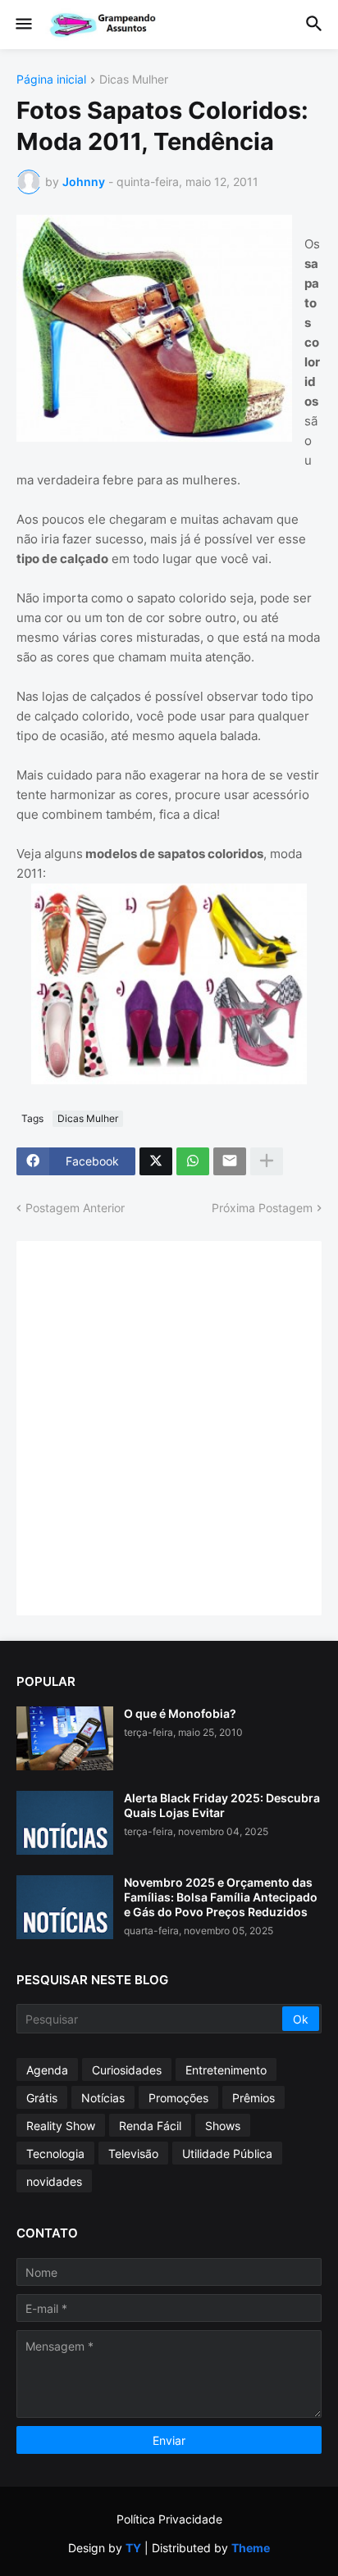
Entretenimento (226, 2070)
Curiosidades (127, 2070)
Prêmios (253, 2098)
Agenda (47, 2070)
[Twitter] (156, 1161)
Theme (251, 2548)
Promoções (178, 2098)
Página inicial (51, 80)
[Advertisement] (169, 1426)
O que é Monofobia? (180, 1713)
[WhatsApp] (193, 1161)
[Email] (230, 1161)
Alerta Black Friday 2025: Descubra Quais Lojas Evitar (222, 1805)
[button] (23, 25)
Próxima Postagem (262, 1208)
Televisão (133, 2153)
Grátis (42, 2098)
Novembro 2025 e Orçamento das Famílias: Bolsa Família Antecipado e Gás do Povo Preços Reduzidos (221, 1897)
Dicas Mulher (134, 80)
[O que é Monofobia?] (65, 1738)
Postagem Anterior (75, 1208)
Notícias (103, 2098)
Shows (223, 2126)
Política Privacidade (169, 2519)
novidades (54, 2181)
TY (133, 2548)
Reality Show (61, 2126)
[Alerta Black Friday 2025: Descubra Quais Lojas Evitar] (65, 1823)
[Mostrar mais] (267, 1161)
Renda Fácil (150, 2126)
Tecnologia (55, 2153)
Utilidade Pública (227, 2153)
